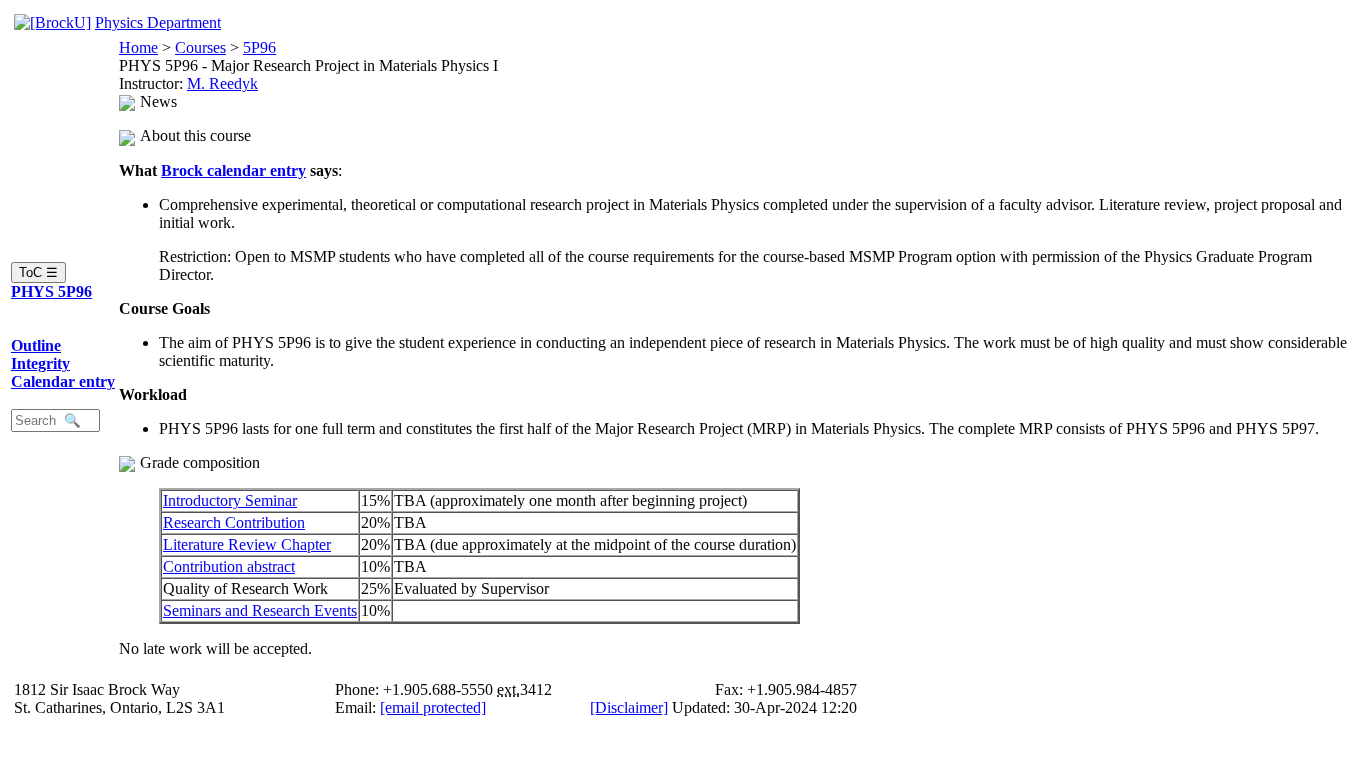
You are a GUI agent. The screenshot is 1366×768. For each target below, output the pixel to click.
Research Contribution (234, 522)
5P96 (259, 47)
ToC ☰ (38, 272)
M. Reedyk (222, 83)
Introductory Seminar (230, 500)
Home (138, 47)
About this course (195, 135)
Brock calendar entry (233, 170)
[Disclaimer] (629, 707)
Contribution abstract (229, 566)
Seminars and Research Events (260, 610)
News (158, 101)
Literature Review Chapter (247, 544)
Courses (200, 47)
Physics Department (158, 22)
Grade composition (200, 462)
